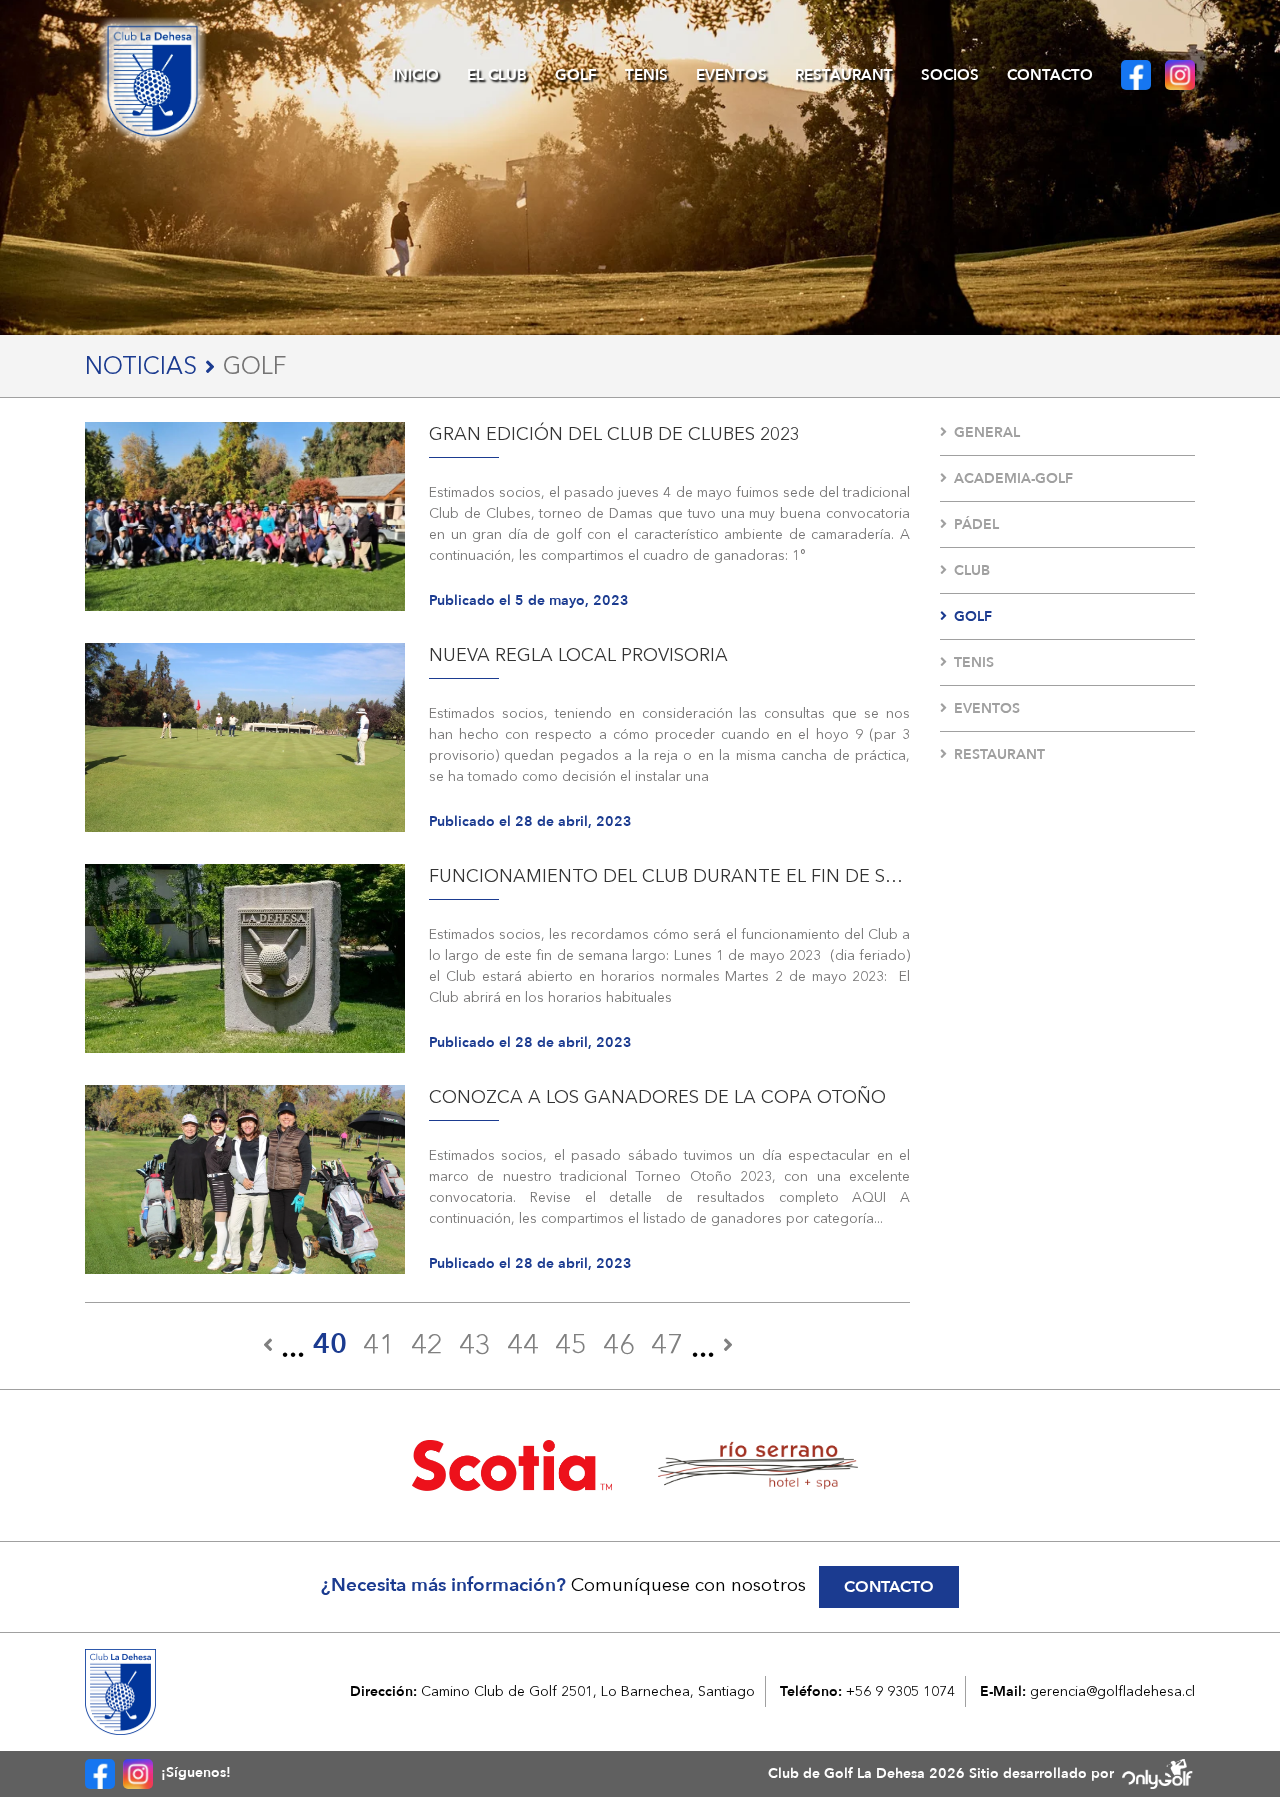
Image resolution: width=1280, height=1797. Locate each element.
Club (972, 570)
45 (571, 1344)
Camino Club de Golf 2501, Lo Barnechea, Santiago (588, 1691)
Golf (576, 75)
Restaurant (844, 75)
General (987, 432)
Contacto (1050, 75)
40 (330, 1344)
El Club (497, 75)
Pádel (976, 524)
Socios (950, 75)
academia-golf (1013, 478)
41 (379, 1344)
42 (427, 1344)
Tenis (646, 75)
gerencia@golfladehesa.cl (1112, 1691)
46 (619, 1344)
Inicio (415, 75)
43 (475, 1344)
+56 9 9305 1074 (900, 1691)
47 (667, 1344)
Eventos (731, 75)
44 (523, 1344)
